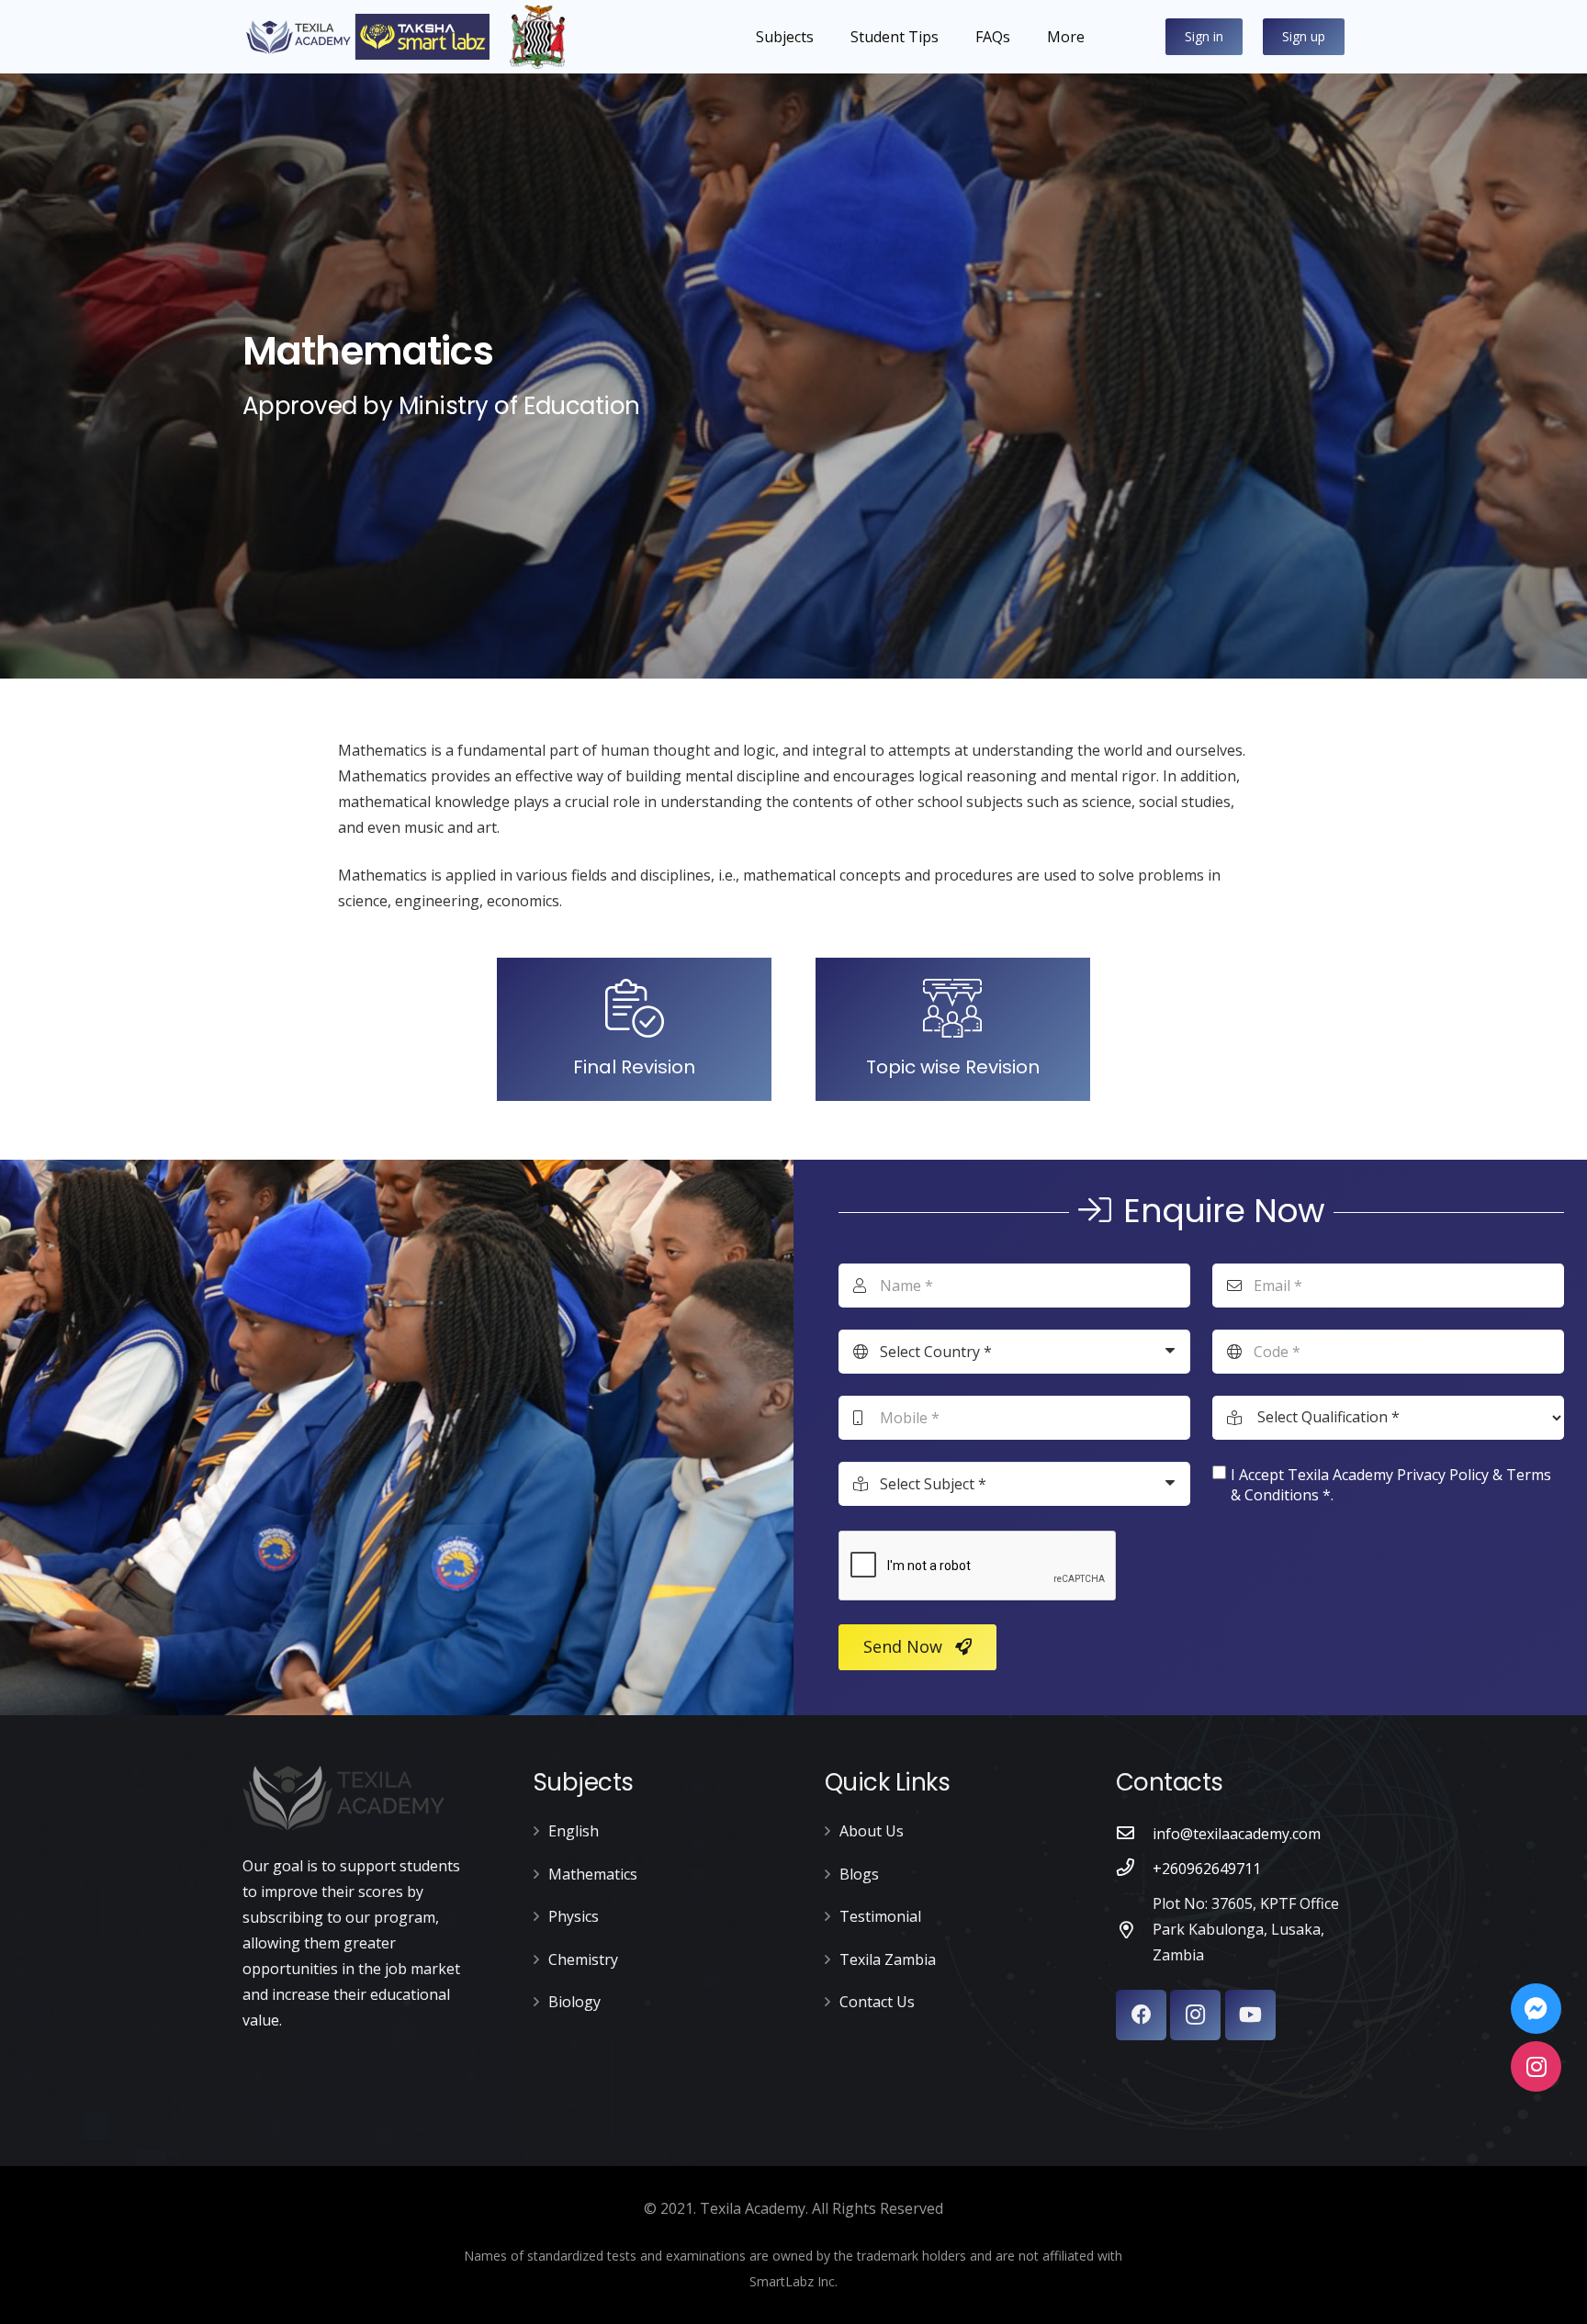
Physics (574, 1916)
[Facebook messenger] (1536, 2009)
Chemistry (583, 1959)
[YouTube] (1250, 2015)
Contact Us (877, 2002)
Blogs (859, 1874)
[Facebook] (1141, 2015)
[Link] (366, 37)
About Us (872, 1831)
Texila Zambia (888, 1959)
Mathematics (593, 1874)
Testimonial (880, 1916)
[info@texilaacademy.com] (1134, 1834)
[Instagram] (1195, 2015)
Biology (574, 2002)
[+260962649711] (1134, 1869)
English (574, 1831)
